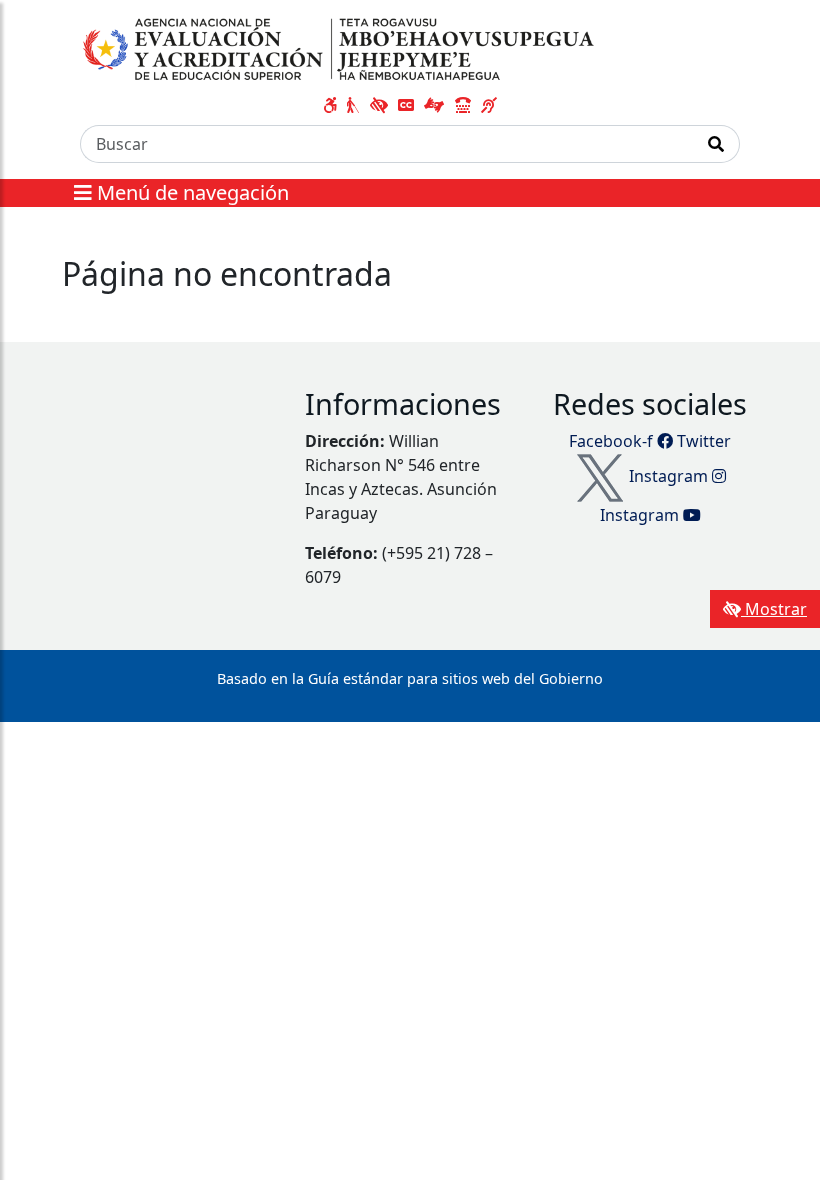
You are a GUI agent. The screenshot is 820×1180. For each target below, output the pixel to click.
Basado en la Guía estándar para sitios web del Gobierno (410, 678)
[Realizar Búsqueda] (716, 144)
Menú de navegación (190, 192)
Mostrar (774, 609)
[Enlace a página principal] (341, 49)
